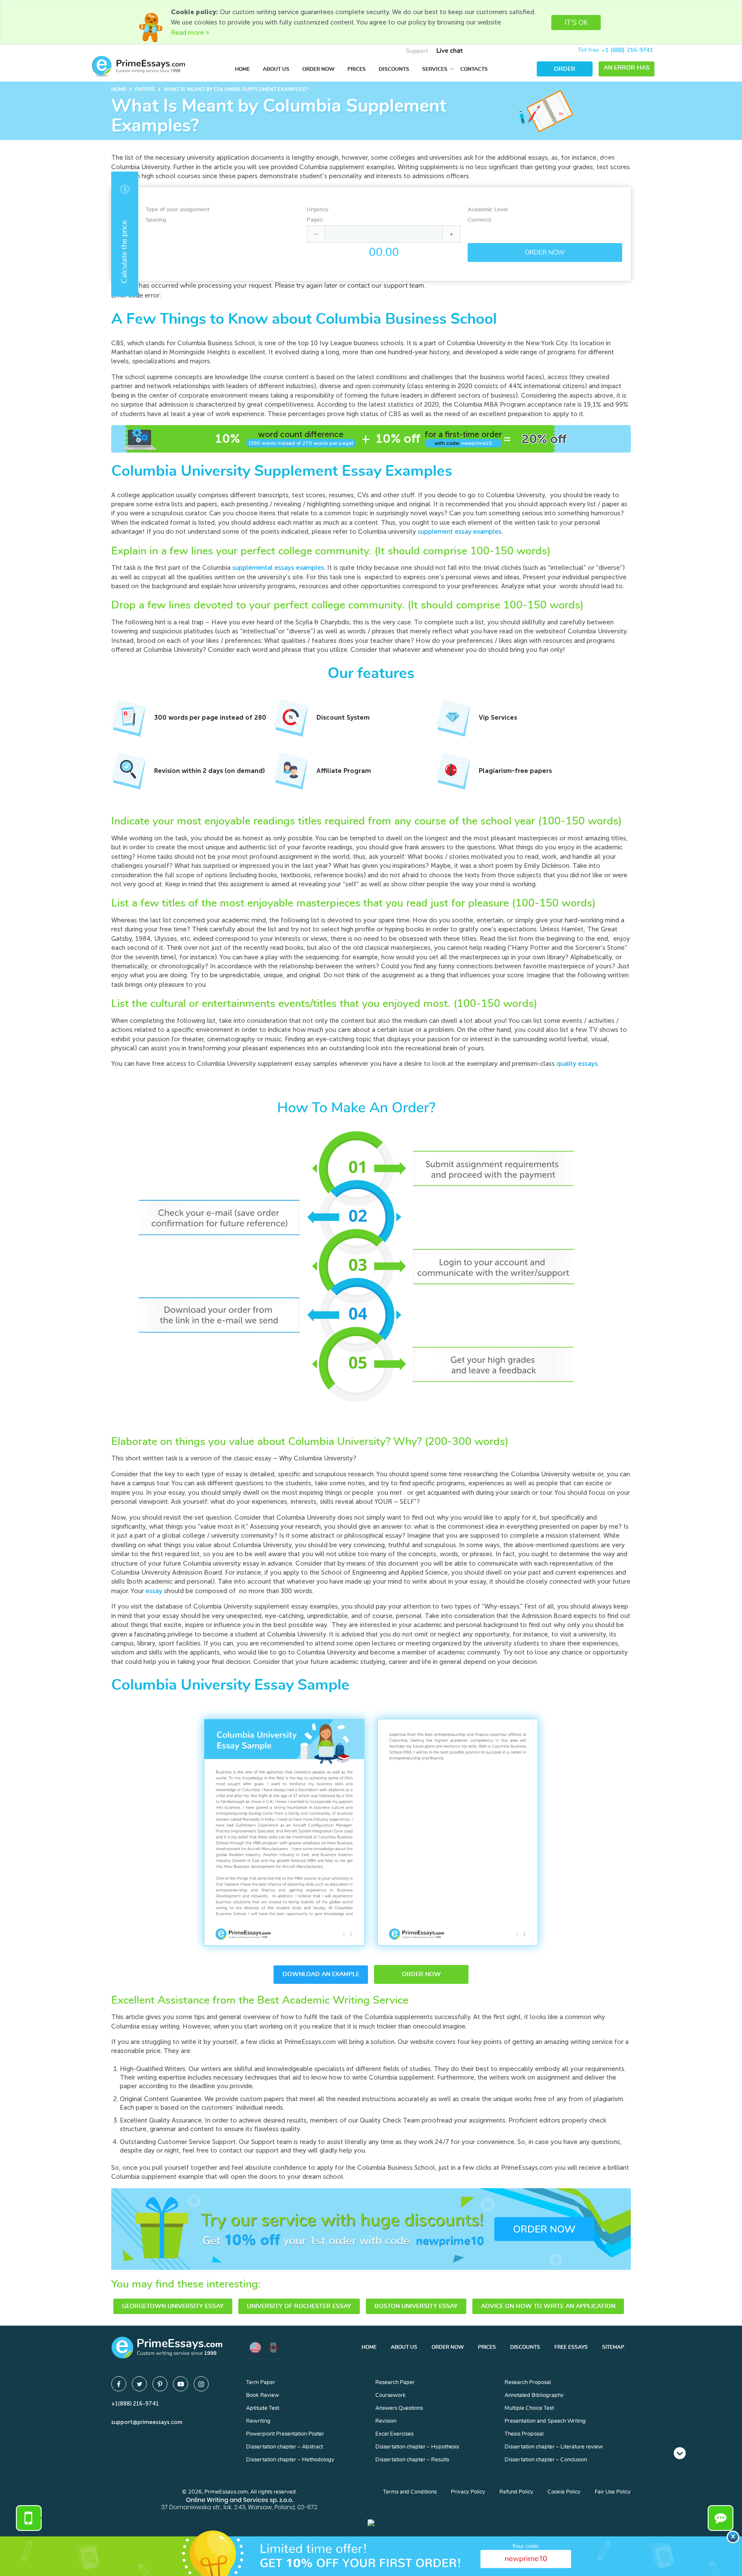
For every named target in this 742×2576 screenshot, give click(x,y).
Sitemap (613, 2347)
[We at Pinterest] (160, 2384)
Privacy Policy (468, 2492)
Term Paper (261, 2383)
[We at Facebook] (119, 2384)
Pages (315, 220)
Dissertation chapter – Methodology (290, 2460)
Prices (357, 69)
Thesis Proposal (524, 2434)
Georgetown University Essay (173, 2306)
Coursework (391, 2395)
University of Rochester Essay (299, 2306)
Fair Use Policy (613, 2492)
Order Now (318, 69)
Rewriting (258, 2421)
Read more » (190, 33)
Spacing (156, 220)
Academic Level (488, 210)
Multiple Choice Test (529, 2408)
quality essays (577, 1064)
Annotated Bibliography (534, 2395)
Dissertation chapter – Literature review (554, 2447)
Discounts (394, 69)
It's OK (576, 23)
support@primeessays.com (147, 2422)
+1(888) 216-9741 (135, 2404)
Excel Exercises (394, 2434)
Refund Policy (516, 2492)
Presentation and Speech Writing (545, 2421)
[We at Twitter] (139, 2384)
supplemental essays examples (278, 568)
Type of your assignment (178, 210)
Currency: (480, 220)
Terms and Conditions (410, 2492)
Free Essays (571, 2347)
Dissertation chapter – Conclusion (546, 2460)
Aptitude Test (263, 2408)
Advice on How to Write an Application (548, 2306)
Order (565, 69)
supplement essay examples (460, 532)
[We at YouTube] (181, 2384)
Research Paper (395, 2383)
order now (421, 1974)
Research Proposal (528, 2383)
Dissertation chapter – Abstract (284, 2447)
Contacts (474, 69)
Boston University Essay (416, 2306)
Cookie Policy (564, 2492)
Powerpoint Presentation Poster (285, 2434)
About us (276, 69)
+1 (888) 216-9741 (627, 50)
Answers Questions (399, 2408)
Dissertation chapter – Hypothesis (417, 2447)
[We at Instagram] (201, 2384)
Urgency (318, 210)
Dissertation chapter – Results (412, 2460)
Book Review (263, 2395)
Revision (386, 2421)
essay (154, 1591)
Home (242, 69)
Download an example (321, 1974)
